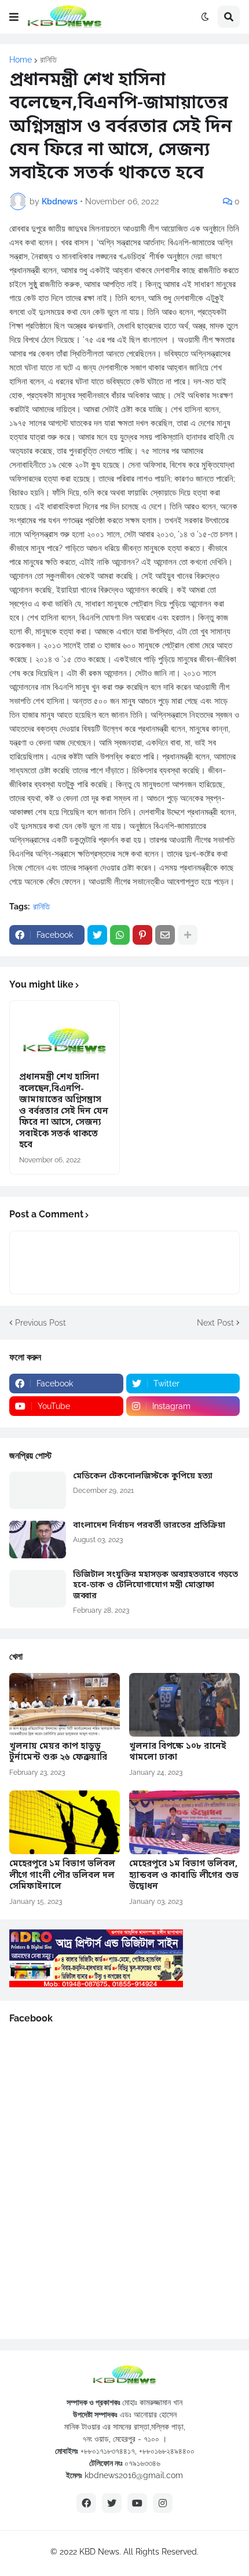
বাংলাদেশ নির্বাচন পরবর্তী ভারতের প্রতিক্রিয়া (149, 1526)
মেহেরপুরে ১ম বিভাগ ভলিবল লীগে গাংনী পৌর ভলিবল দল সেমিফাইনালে (62, 1876)
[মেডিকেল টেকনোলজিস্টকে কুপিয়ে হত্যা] (38, 1490)
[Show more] (188, 935)
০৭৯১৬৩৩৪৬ (142, 2463)
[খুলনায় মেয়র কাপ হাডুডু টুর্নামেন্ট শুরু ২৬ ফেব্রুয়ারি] (65, 1705)
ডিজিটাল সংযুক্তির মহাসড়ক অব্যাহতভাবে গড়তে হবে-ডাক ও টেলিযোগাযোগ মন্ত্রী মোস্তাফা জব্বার (155, 1586)
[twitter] (112, 2503)
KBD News (99, 2552)
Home (21, 60)
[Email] (165, 935)
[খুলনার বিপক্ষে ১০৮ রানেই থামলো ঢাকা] (184, 1705)
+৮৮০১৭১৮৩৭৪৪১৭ (108, 2451)
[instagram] (163, 2503)
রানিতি (48, 60)
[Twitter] (97, 935)
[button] (14, 17)
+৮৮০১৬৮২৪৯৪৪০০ (167, 2451)
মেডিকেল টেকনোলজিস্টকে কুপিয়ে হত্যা (143, 1477)
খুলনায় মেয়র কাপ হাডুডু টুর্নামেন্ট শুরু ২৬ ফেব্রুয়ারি (58, 1753)
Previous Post (41, 1323)
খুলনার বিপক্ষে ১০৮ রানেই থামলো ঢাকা (178, 1753)
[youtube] (137, 2503)
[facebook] (86, 2503)
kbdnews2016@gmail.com (134, 2475)
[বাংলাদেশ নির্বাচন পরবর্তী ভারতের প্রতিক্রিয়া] (38, 1540)
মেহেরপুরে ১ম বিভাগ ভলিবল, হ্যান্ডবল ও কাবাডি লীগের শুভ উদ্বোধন (184, 1876)
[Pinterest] (142, 935)
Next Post (215, 1323)
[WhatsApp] (120, 935)
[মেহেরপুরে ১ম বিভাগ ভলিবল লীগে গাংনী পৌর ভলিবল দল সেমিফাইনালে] (65, 1822)
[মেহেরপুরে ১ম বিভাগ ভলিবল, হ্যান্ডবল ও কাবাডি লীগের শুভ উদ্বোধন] (184, 1822)
